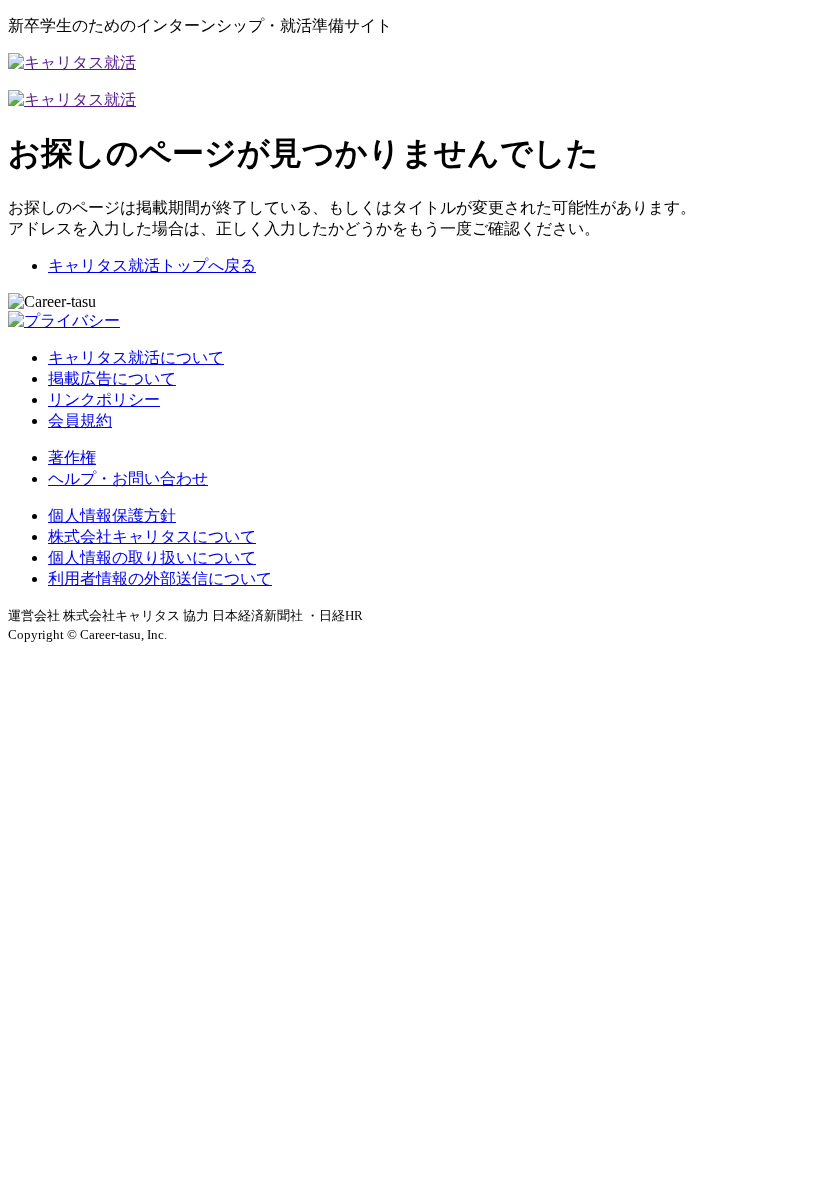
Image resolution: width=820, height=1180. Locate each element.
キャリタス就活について (136, 357)
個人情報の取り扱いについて (152, 557)
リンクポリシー (104, 399)
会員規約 (80, 420)
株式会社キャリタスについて (152, 536)
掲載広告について (112, 378)
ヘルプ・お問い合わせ (128, 478)
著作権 (72, 457)
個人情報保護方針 (112, 515)
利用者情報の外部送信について (160, 578)
